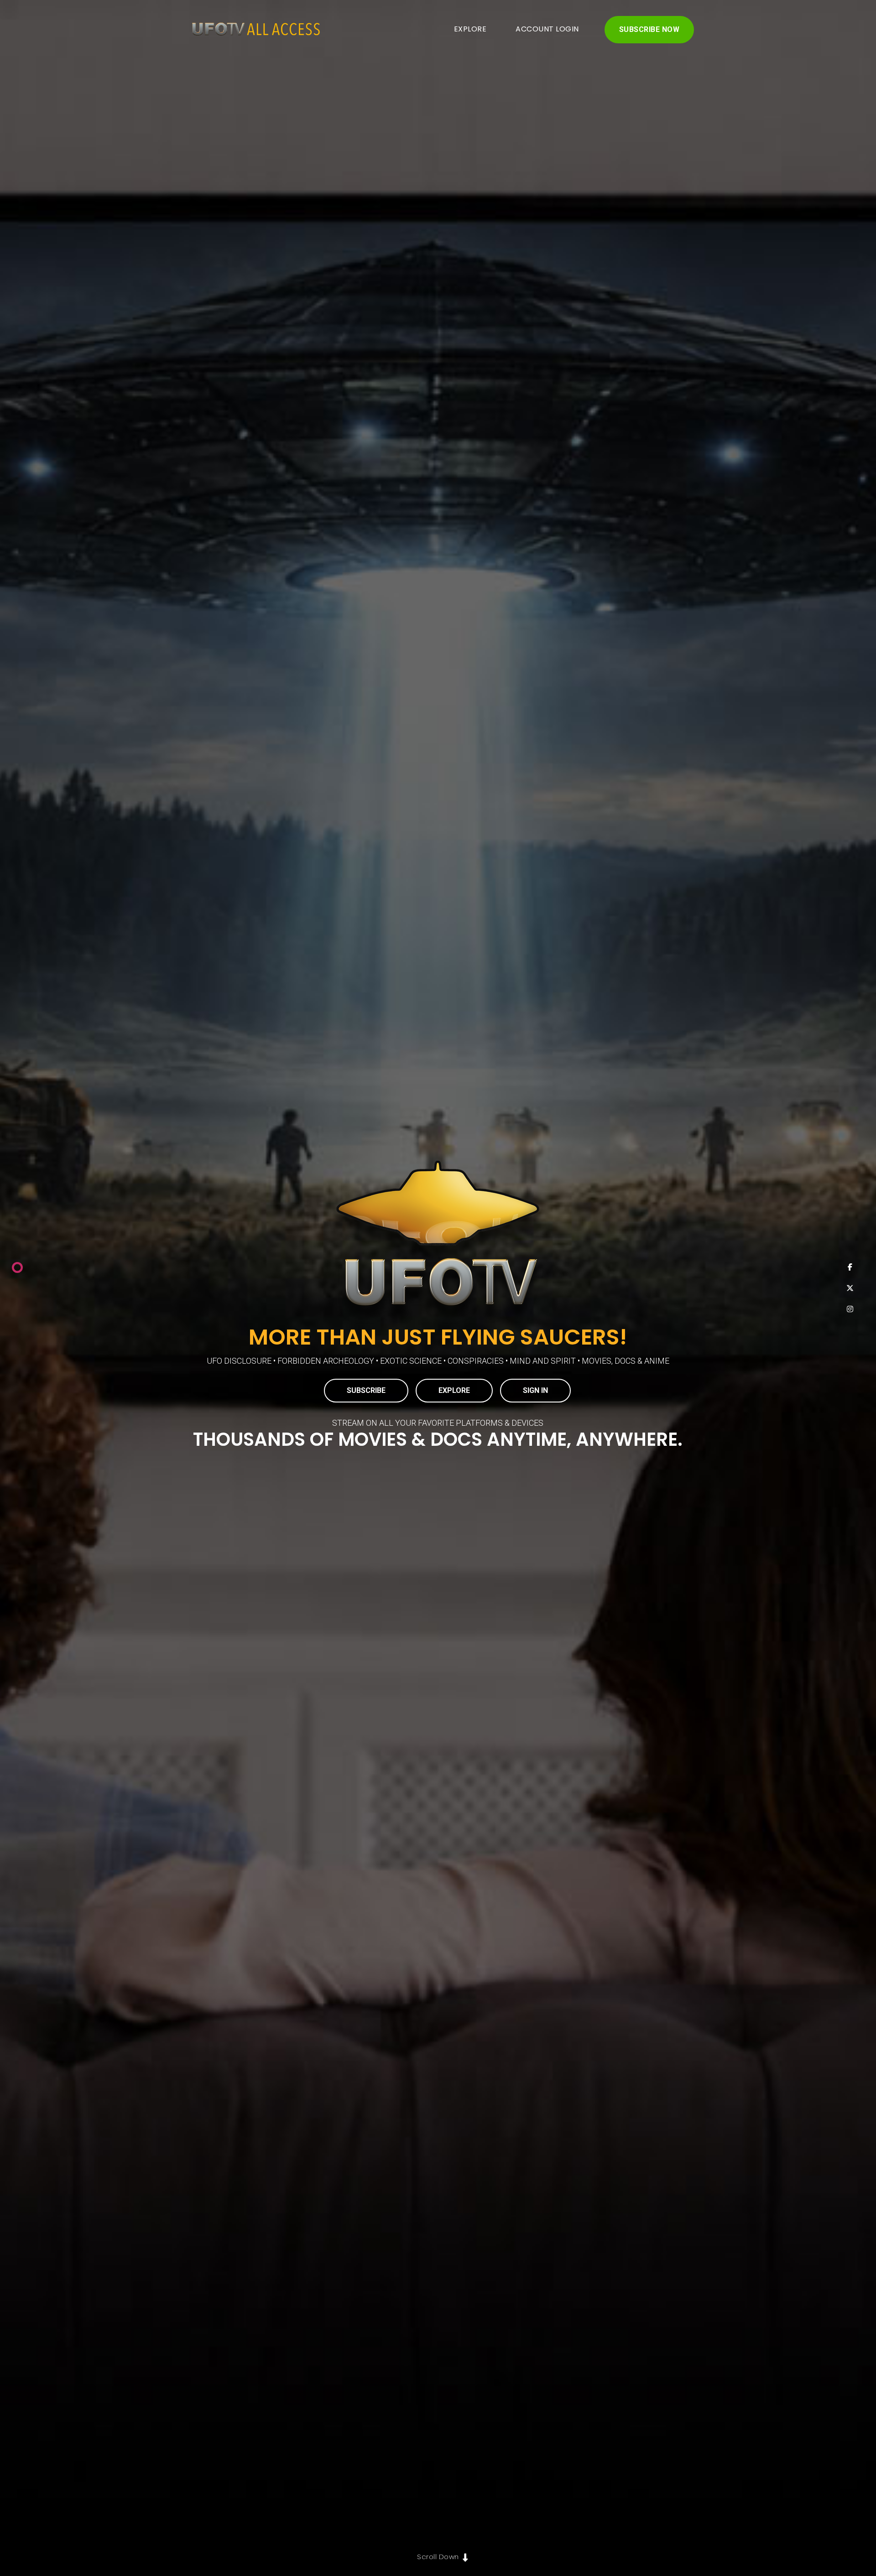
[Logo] (252, 30)
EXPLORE (470, 29)
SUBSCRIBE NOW (649, 29)
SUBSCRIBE (366, 1390)
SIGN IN (535, 1390)
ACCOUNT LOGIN (547, 29)
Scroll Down (438, 2557)
